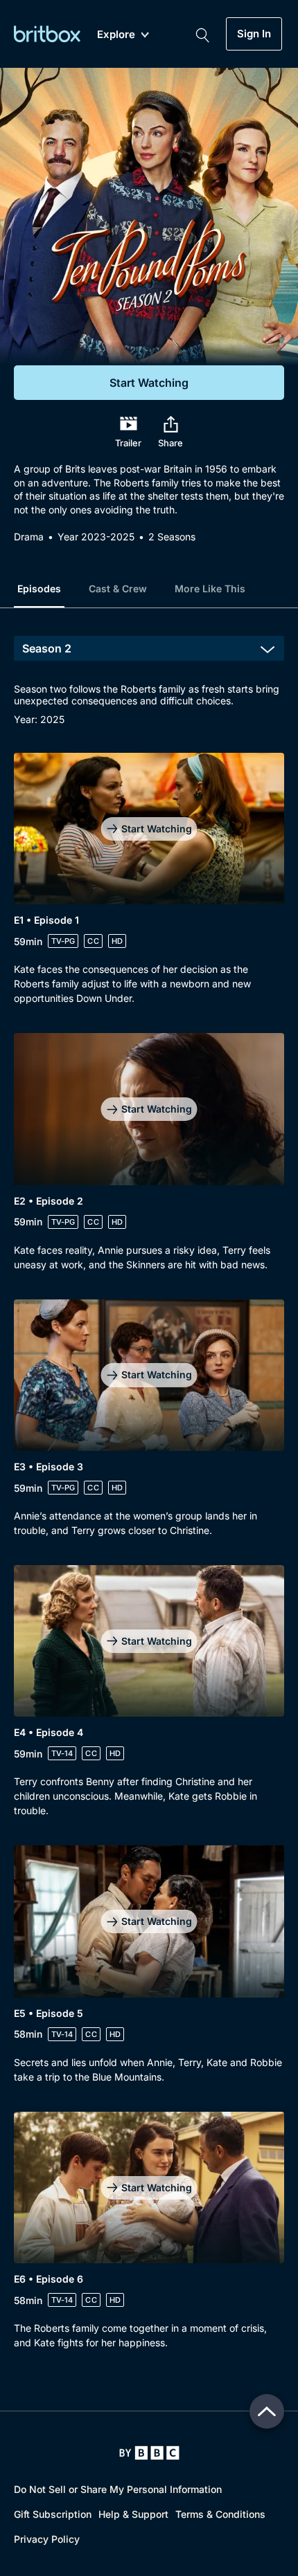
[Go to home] (149, 2453)
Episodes (39, 588)
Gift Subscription (53, 2514)
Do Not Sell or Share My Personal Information (118, 2489)
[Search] (202, 34)
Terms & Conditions (220, 2514)
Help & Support (133, 2514)
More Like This (210, 588)
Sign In (254, 34)
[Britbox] (47, 34)
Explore (116, 35)
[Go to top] (267, 2411)
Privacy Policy (47, 2539)
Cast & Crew (118, 588)
